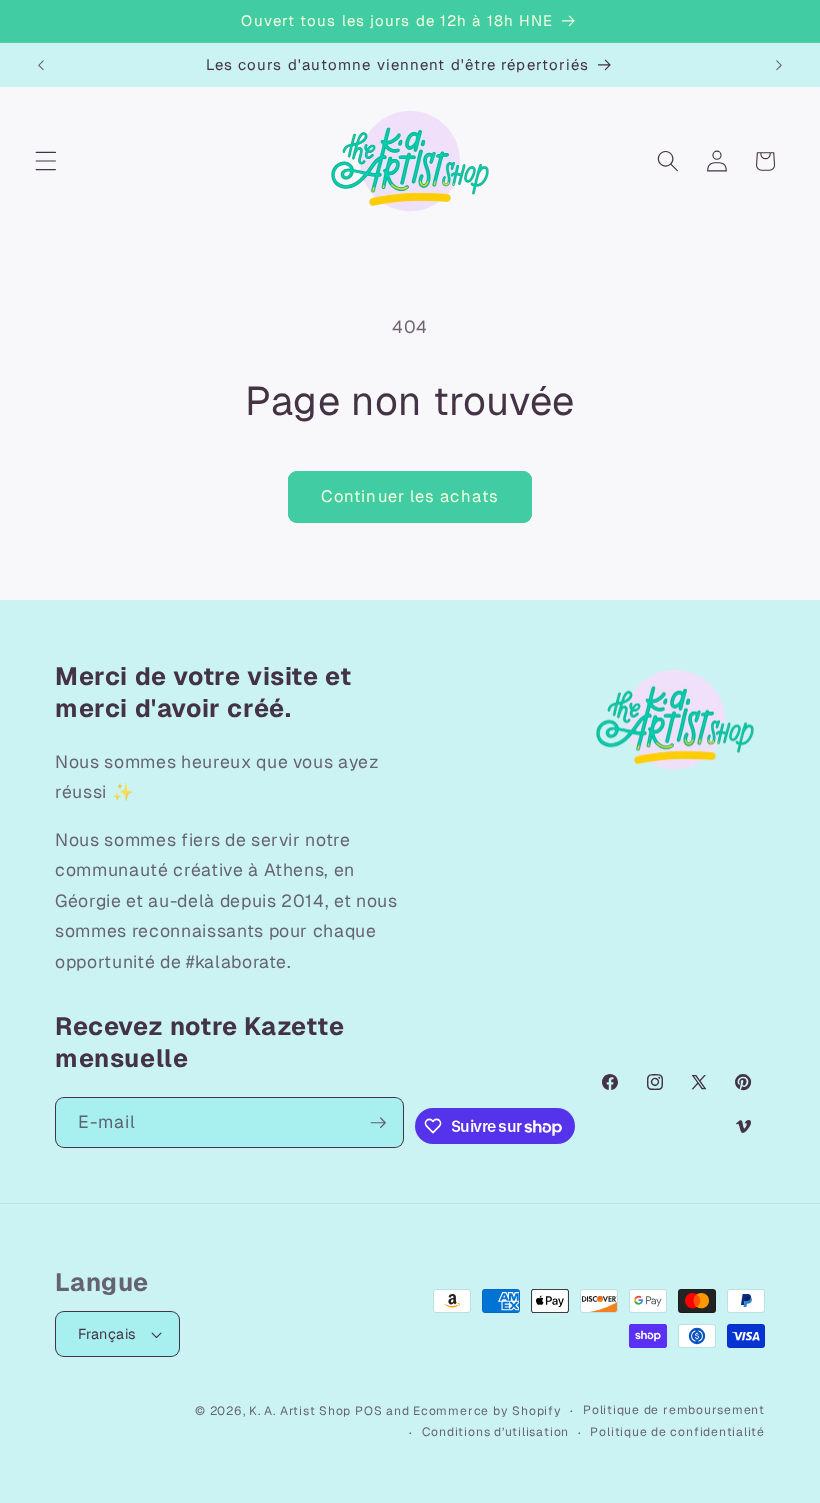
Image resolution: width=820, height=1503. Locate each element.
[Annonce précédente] (41, 65)
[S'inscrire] (378, 1123)
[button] (46, 161)
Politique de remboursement (674, 1410)
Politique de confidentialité (677, 1432)
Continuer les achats (410, 496)
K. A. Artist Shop (300, 1411)
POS (368, 1411)
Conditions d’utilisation (495, 1432)
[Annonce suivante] (779, 65)
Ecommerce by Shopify (487, 1411)
